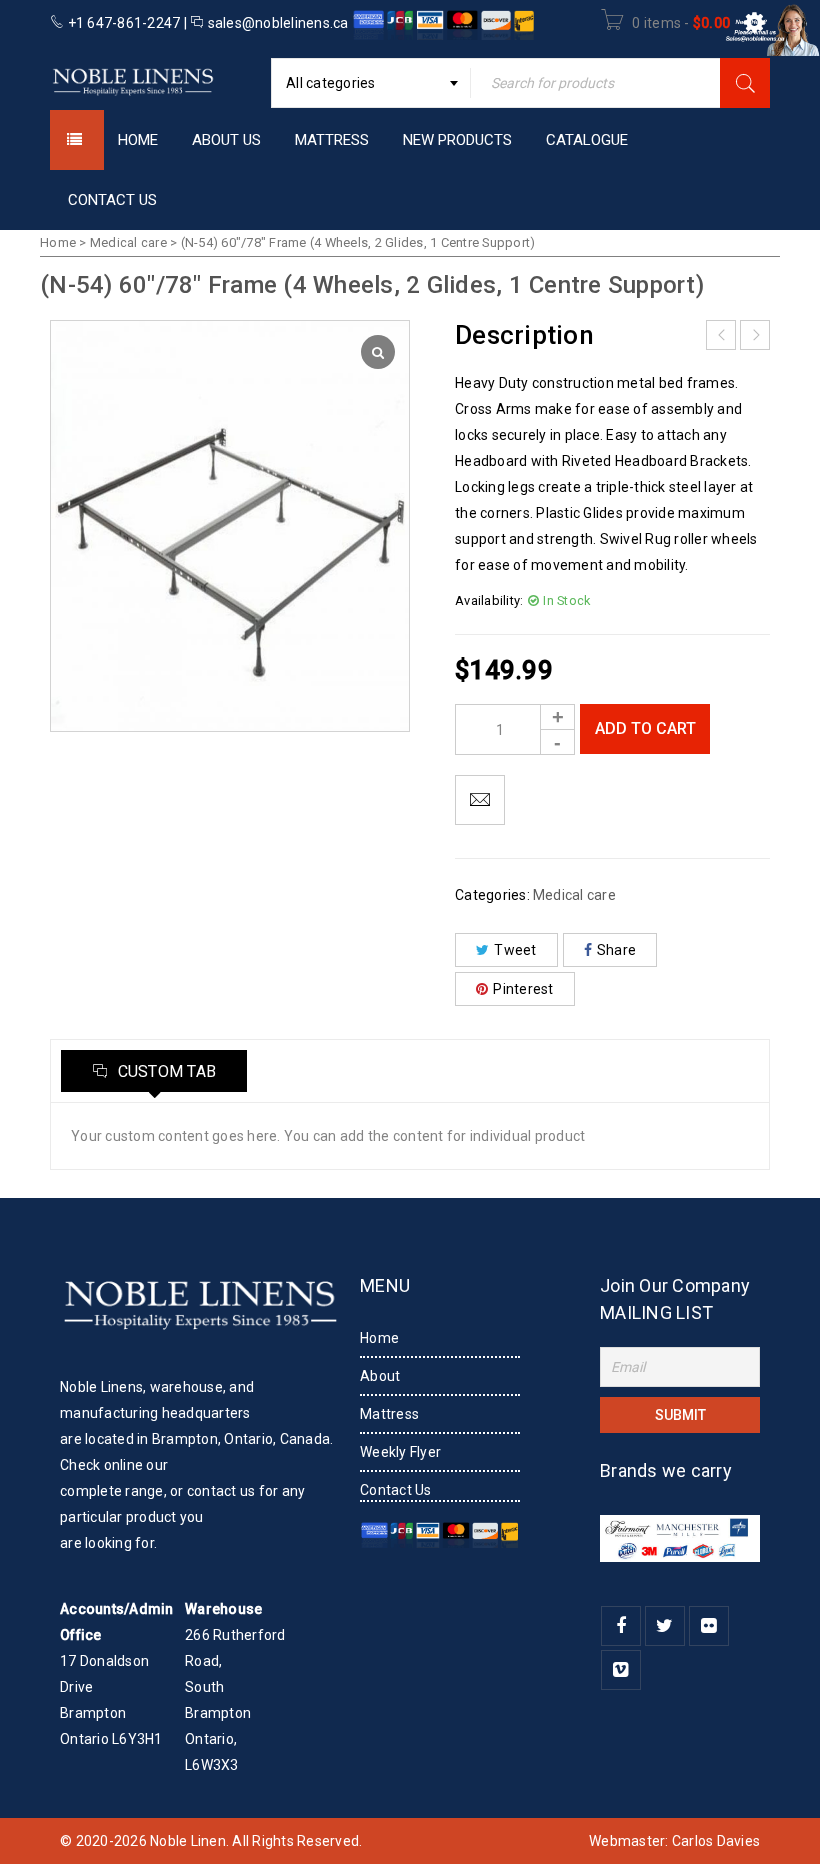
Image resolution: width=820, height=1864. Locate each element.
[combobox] (371, 83)
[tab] (154, 1071)
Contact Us (396, 1490)
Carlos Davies (716, 1841)
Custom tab (164, 1071)
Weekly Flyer (400, 1452)
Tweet (515, 950)
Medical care (128, 242)
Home (58, 242)
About (380, 1376)
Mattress (389, 1414)
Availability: (489, 600)
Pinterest (523, 989)
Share (616, 950)
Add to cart (645, 728)
